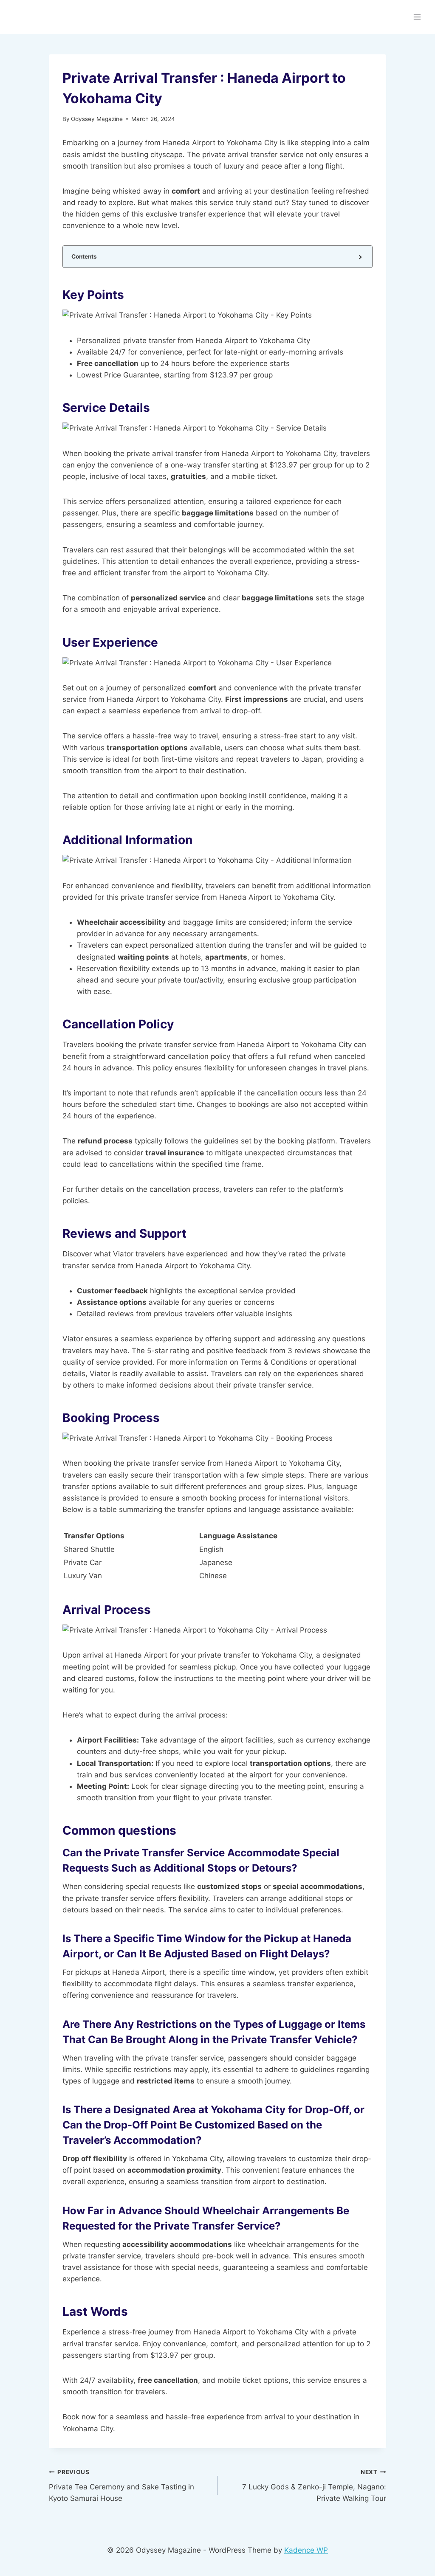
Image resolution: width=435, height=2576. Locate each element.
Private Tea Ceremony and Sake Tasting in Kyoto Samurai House (121, 2486)
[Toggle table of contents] (360, 257)
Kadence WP (306, 2550)
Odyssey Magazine (97, 119)
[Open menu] (417, 17)
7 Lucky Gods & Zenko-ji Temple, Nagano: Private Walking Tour (314, 2486)
